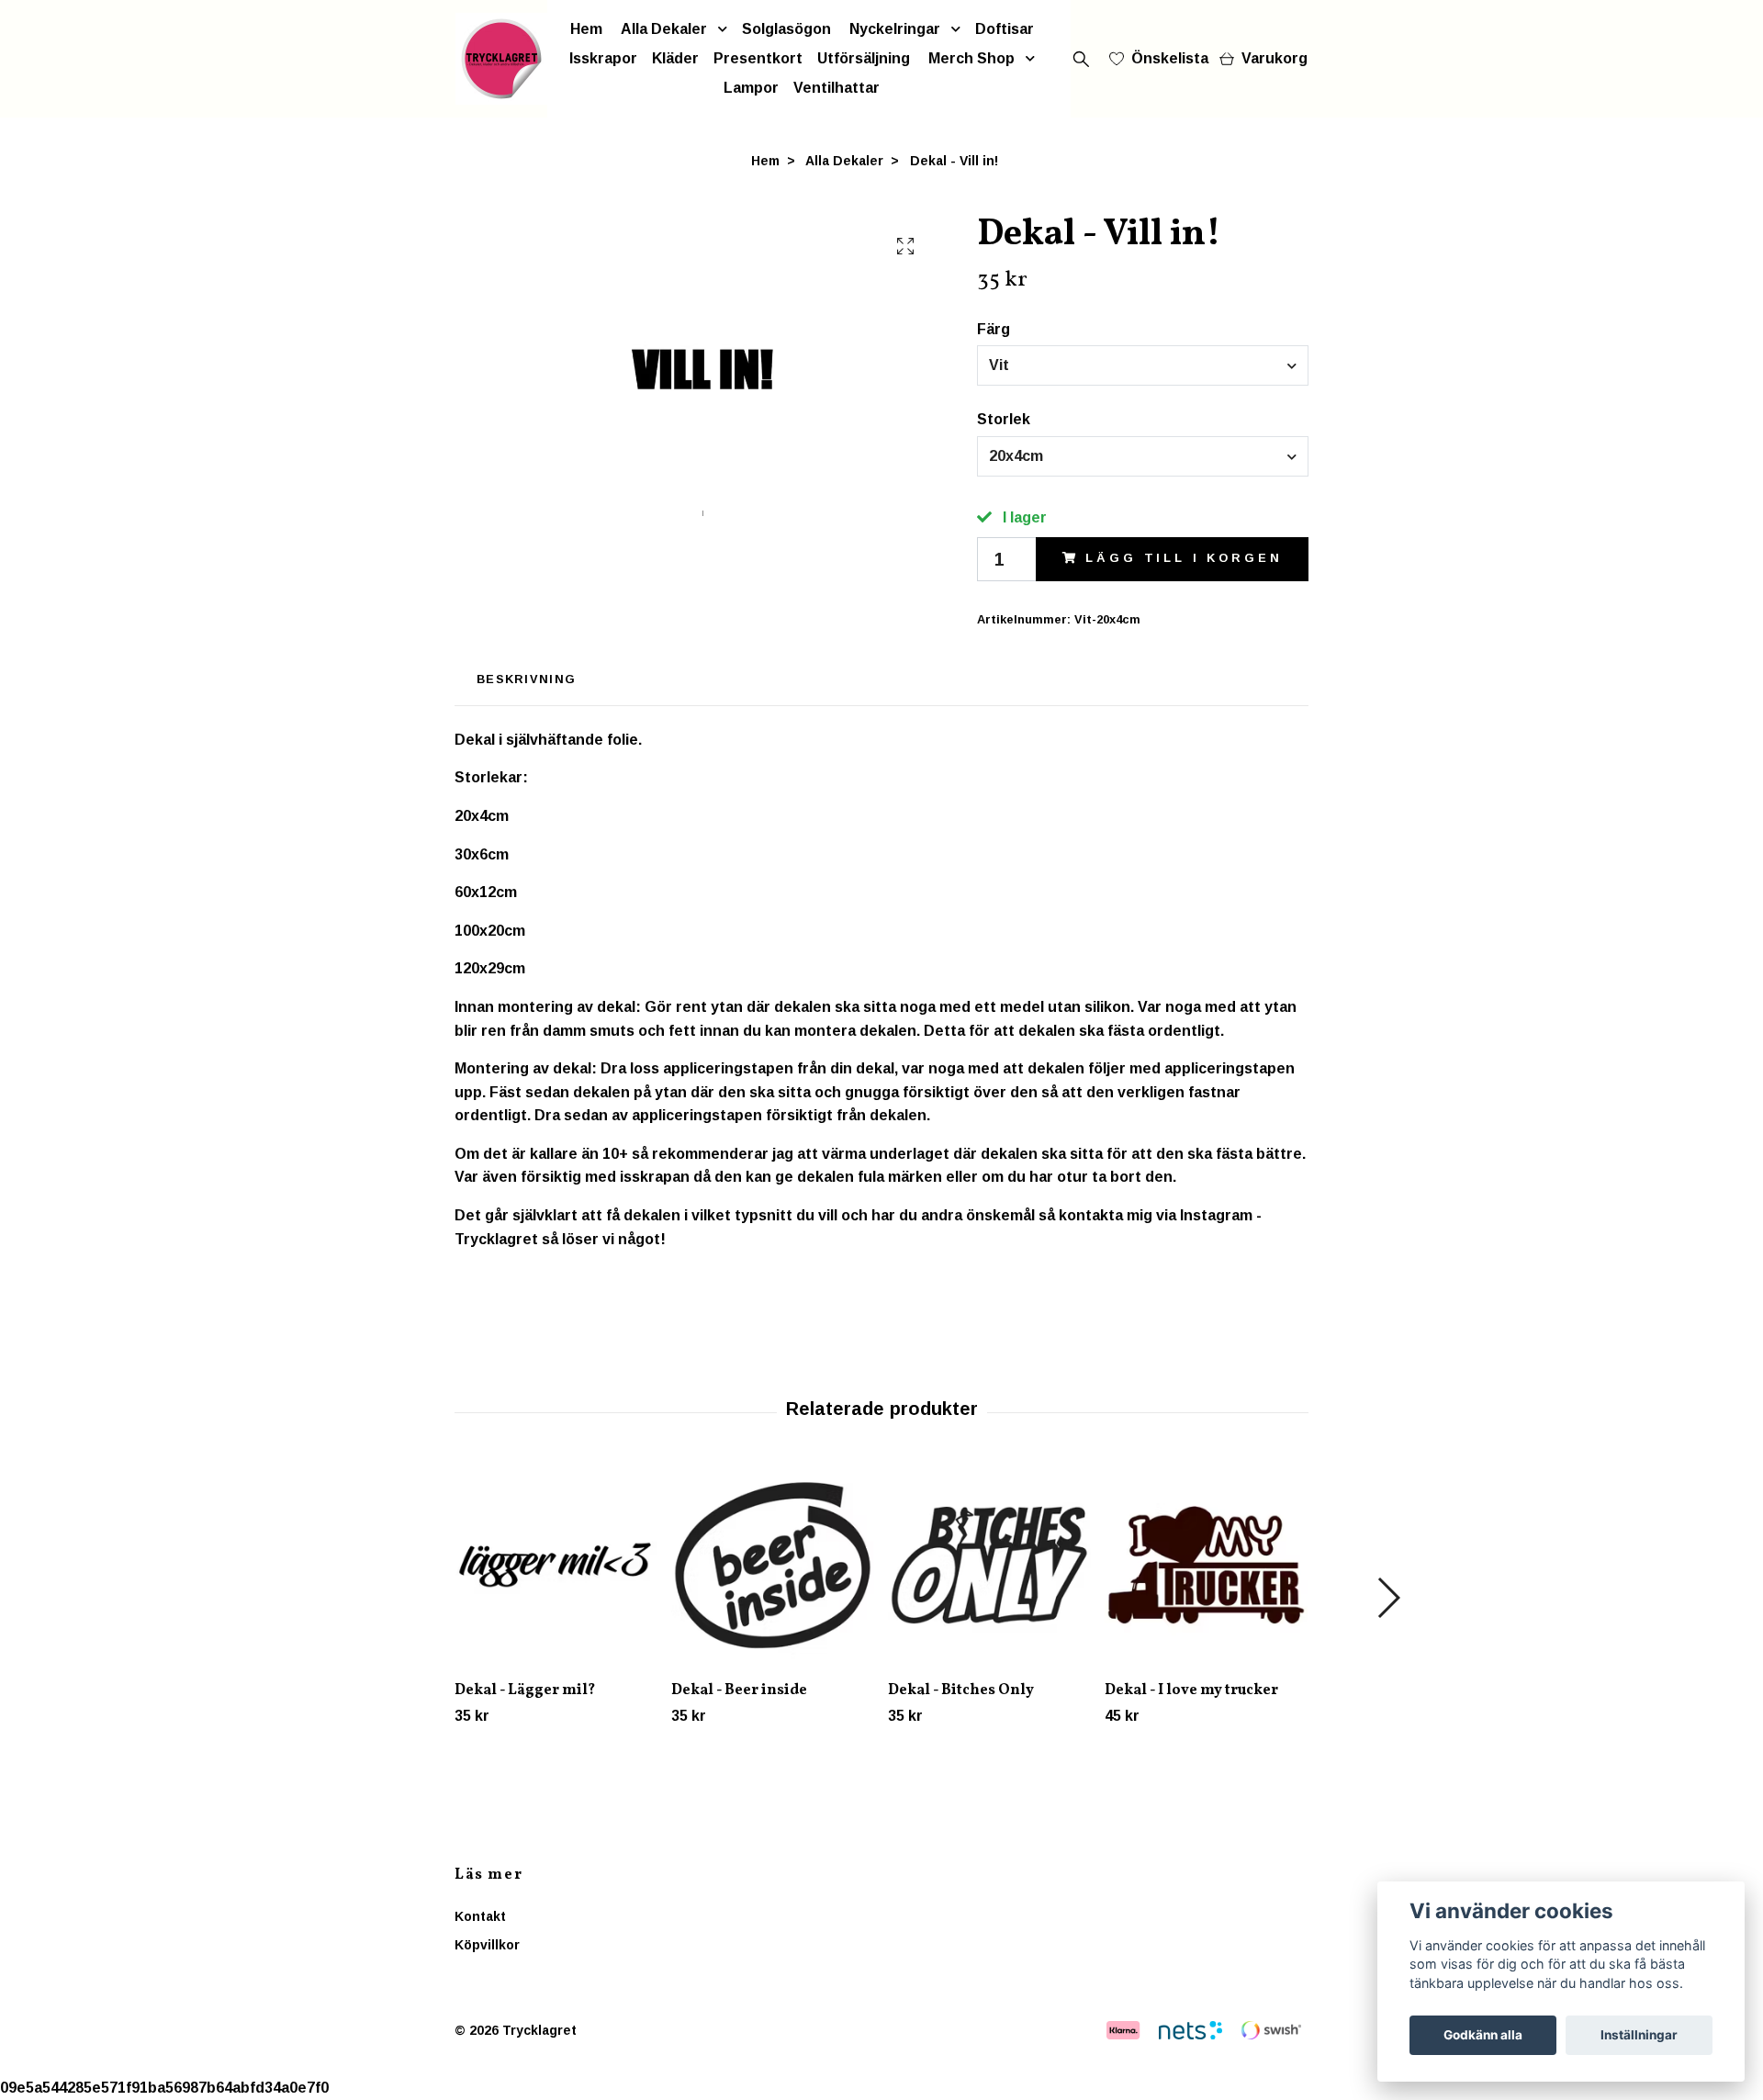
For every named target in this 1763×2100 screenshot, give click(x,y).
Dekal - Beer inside (739, 1690)
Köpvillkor (487, 1945)
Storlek (1004, 419)
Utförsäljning (864, 58)
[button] (1388, 1598)
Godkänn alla (1483, 2035)
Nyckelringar (895, 29)
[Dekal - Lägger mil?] (556, 1565)
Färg (994, 329)
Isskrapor (603, 58)
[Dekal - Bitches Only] (989, 1565)
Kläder (675, 58)
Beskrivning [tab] (526, 679)
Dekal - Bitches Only (961, 1690)
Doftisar (1005, 29)
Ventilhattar (837, 88)
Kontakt (480, 1916)
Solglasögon (786, 29)
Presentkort (758, 58)
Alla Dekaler (664, 29)
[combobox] (1143, 365)
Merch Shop (971, 58)
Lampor (751, 88)
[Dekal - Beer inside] (773, 1565)
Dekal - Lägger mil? (525, 1690)
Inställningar (1639, 2035)
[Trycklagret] (501, 59)
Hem (586, 29)
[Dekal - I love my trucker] (1206, 1565)
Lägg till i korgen (1184, 558)
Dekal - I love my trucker (1191, 1690)
